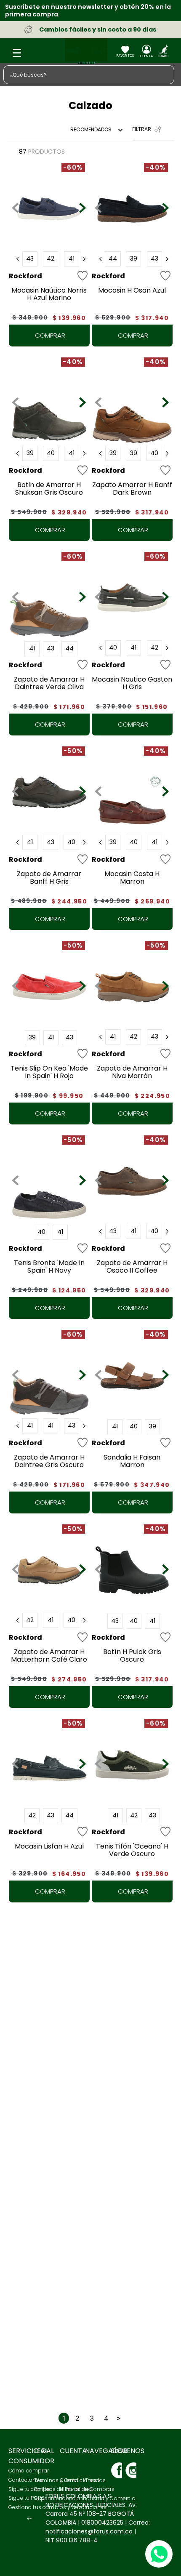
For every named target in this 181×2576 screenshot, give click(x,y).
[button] (30, 259)
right (119, 2191)
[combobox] (90, 75)
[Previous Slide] (18, 259)
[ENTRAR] (146, 53)
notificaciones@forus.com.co (89, 2531)
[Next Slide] (84, 259)
